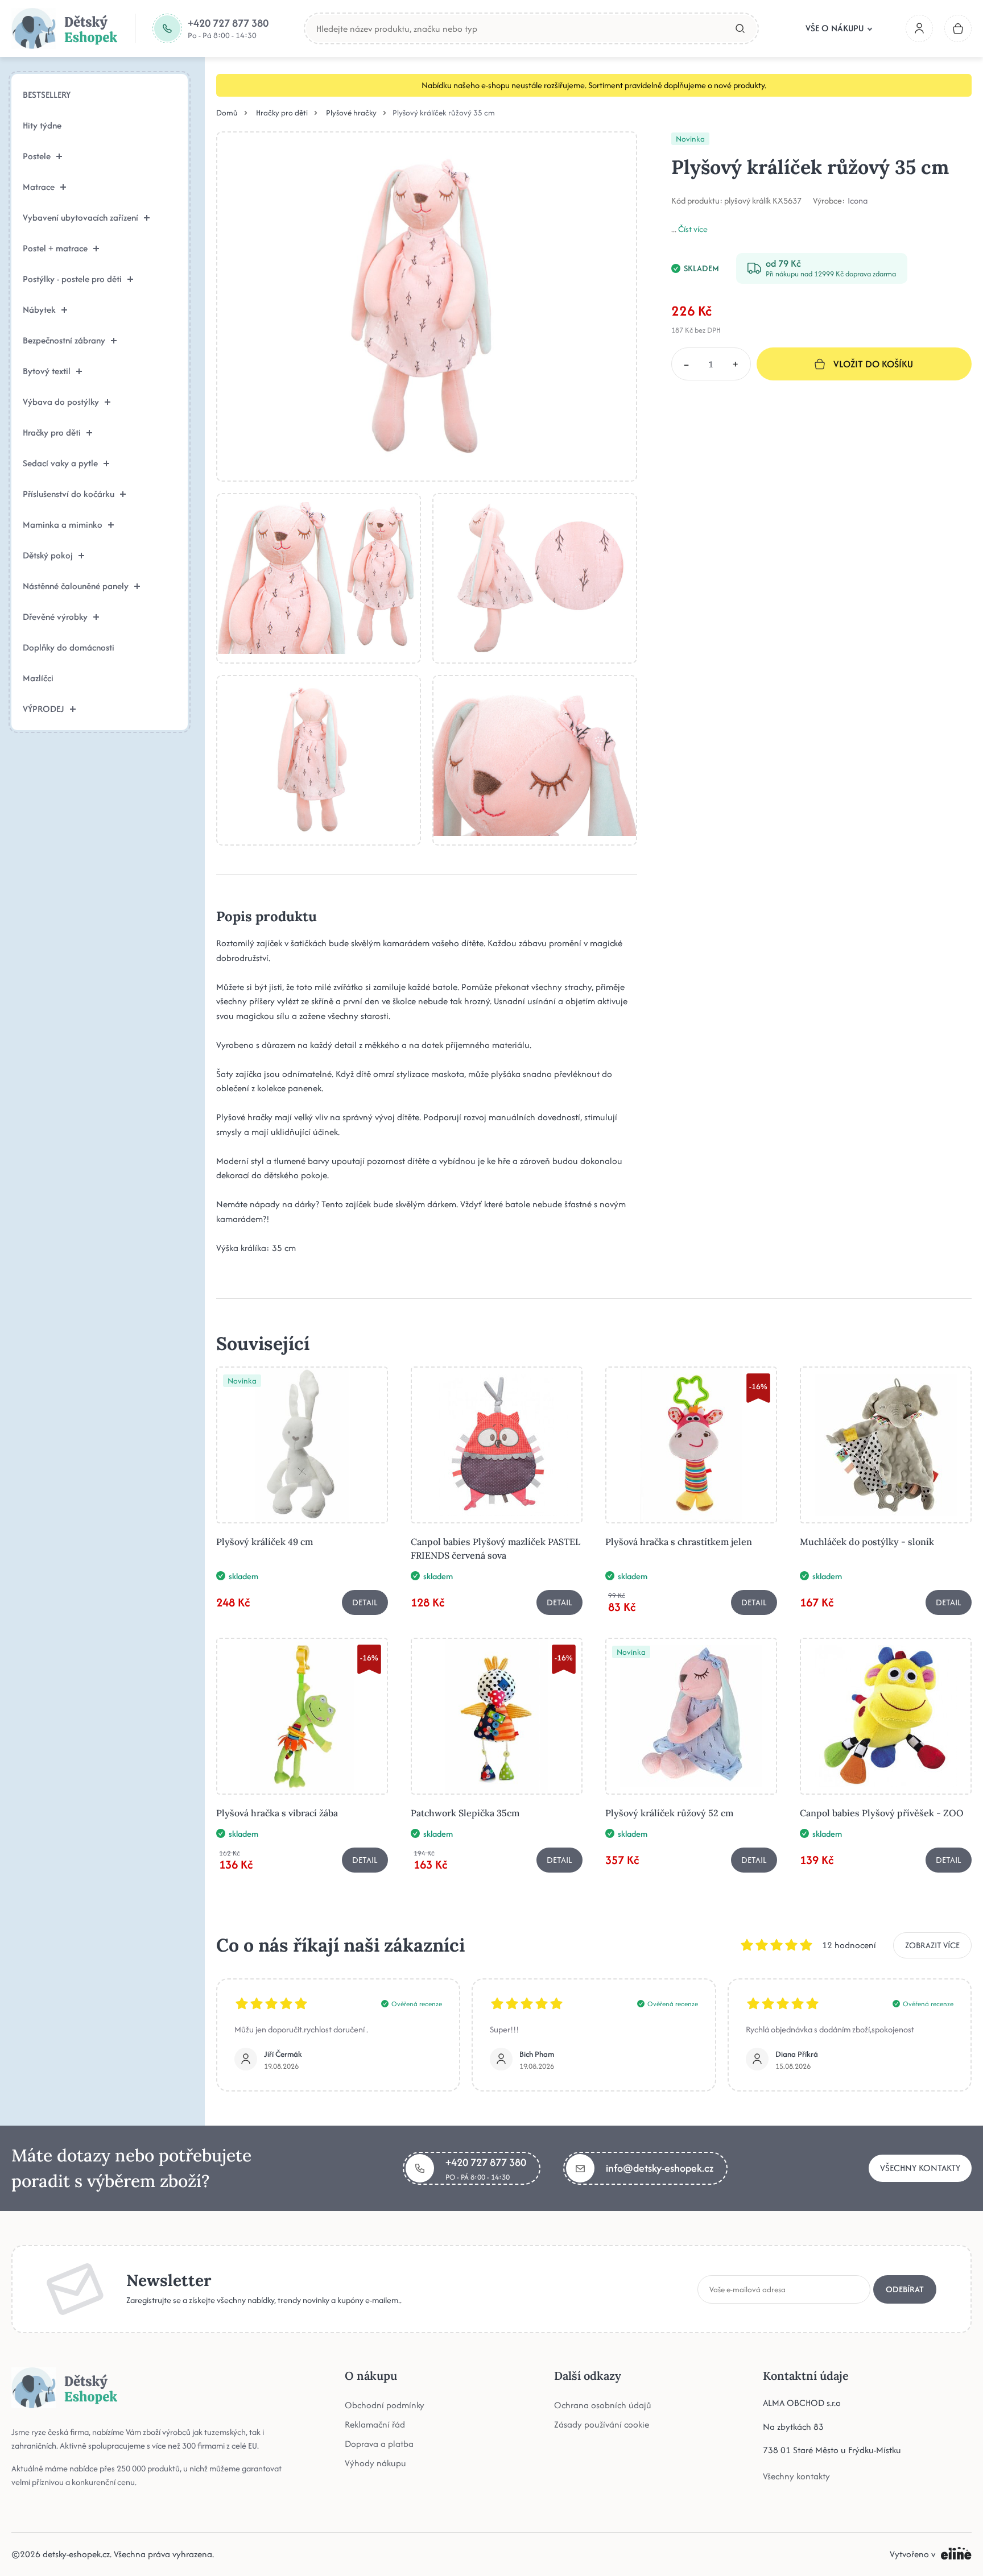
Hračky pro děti (52, 432)
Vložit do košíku (873, 364)
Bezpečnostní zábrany (64, 340)
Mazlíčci (38, 678)
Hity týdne (42, 125)
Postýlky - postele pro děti (72, 279)
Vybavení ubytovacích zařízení (80, 218)
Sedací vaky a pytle (60, 463)
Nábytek (39, 310)
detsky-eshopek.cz (76, 2554)
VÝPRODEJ (44, 709)
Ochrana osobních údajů (603, 2405)
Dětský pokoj (48, 555)
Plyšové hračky (351, 113)
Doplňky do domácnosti (69, 647)
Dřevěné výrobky (55, 617)
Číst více (693, 229)
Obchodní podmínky (385, 2405)
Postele (37, 156)
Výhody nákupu (375, 2463)
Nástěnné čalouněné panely (76, 586)
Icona (858, 201)
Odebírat (905, 2289)
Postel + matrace (55, 248)
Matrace (39, 187)
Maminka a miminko (63, 525)
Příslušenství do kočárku (69, 494)
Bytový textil (47, 371)
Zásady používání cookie (602, 2424)
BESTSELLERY (47, 95)
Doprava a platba (379, 2444)
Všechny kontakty (920, 2168)
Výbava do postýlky (61, 402)
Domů (227, 113)
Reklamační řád (375, 2424)
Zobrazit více (932, 1945)
